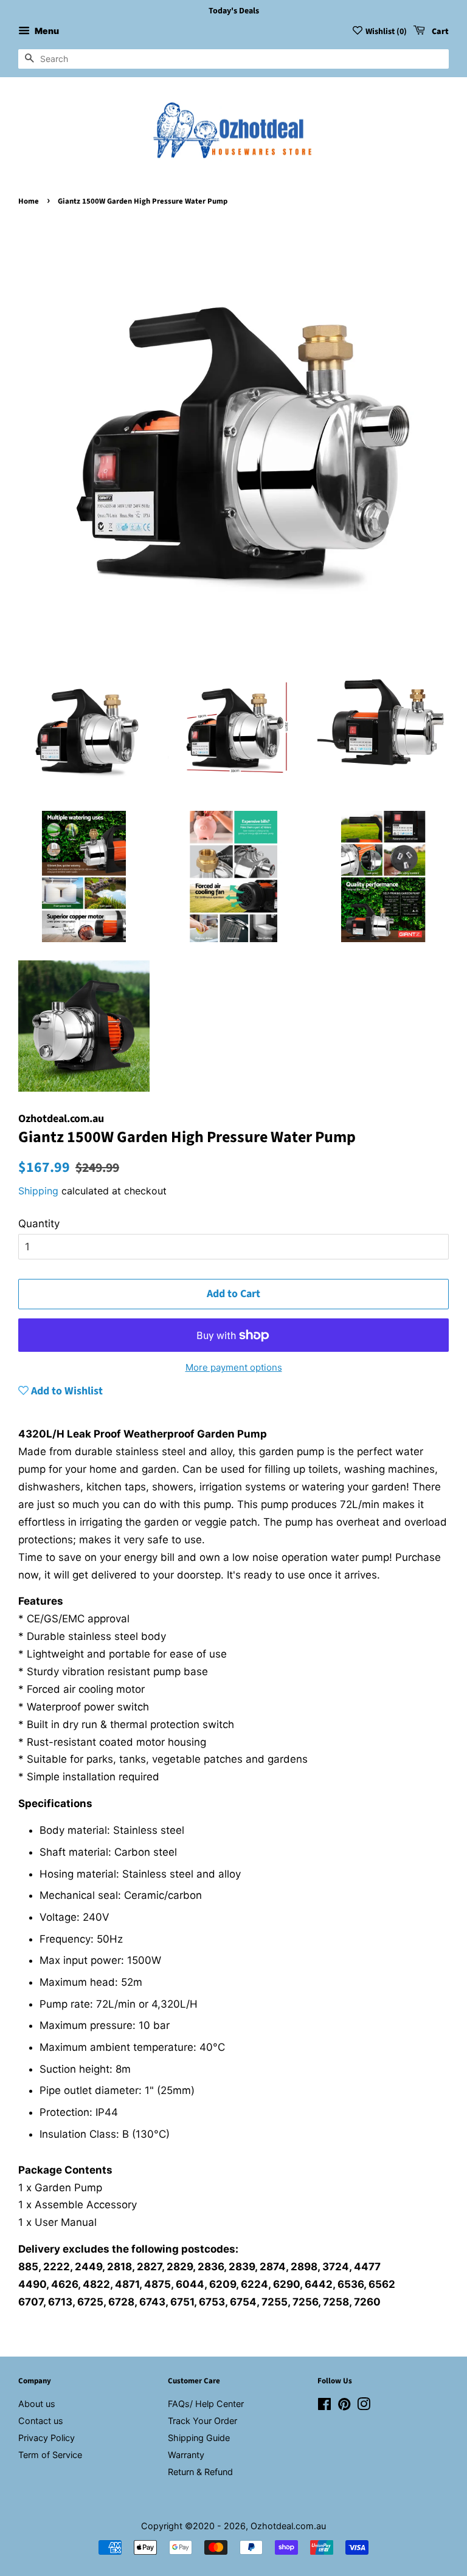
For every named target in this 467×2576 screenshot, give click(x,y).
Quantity (39, 1224)
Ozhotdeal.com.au (288, 2526)
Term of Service (50, 2455)
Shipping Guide (199, 2438)
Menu (46, 31)
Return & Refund (200, 2472)
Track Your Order (202, 2421)
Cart (439, 32)
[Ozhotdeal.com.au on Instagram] (364, 2406)
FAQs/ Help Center (206, 2404)
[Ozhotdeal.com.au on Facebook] (324, 2406)
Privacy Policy (47, 2438)
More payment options (234, 1367)
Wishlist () (386, 32)
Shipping (38, 1191)
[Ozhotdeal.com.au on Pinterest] (344, 2406)
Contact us (41, 2421)
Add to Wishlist (66, 1391)
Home (29, 201)
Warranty (186, 2455)
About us (37, 2404)
